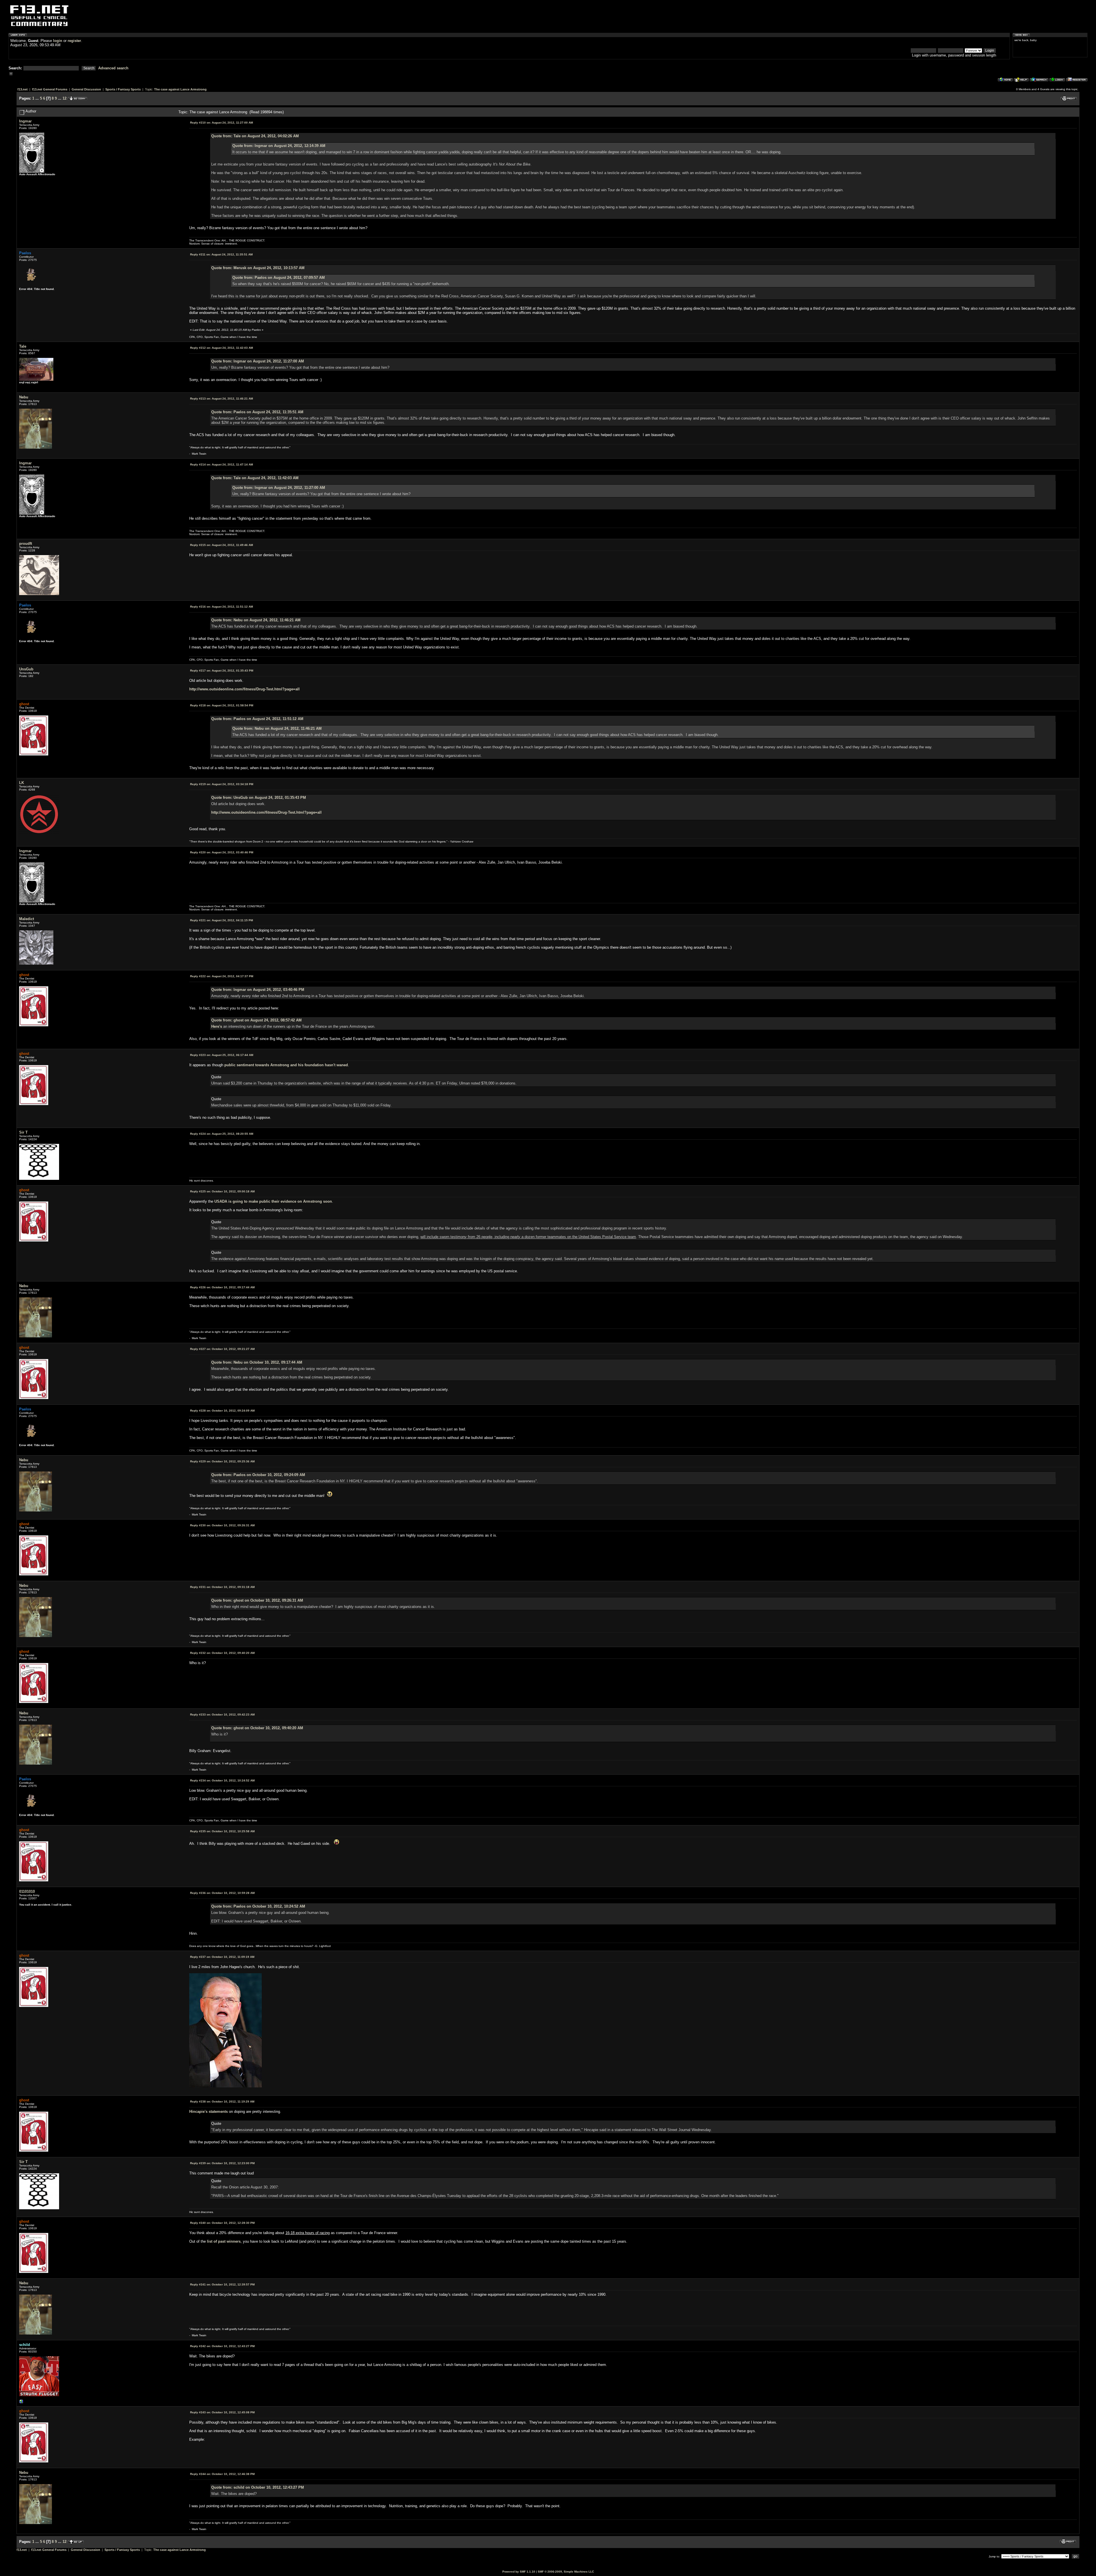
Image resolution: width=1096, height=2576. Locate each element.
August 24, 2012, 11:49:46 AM (221, 545)
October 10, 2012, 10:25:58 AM (222, 1831)
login (58, 41)
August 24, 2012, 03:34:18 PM (222, 784)
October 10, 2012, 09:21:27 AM (222, 1349)
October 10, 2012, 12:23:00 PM (222, 2163)
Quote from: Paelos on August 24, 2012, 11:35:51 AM (257, 412)
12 (65, 98)
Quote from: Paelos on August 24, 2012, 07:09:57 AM (279, 278)
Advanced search (113, 68)
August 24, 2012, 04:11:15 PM (221, 920)
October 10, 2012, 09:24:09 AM (222, 1411)
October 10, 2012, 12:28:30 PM (222, 2223)
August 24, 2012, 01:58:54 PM (222, 705)
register (74, 41)
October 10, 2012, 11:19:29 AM (222, 2102)
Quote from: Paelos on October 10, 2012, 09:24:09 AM (258, 1475)
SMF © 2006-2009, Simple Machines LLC (566, 2572)
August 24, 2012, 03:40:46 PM (222, 852)
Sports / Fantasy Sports (123, 89)
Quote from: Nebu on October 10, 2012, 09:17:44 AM (257, 1362)
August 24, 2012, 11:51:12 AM (221, 607)
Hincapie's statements (208, 2112)
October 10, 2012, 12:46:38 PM (222, 2474)
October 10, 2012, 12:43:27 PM (222, 2346)
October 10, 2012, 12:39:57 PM (222, 2284)
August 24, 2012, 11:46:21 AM (221, 399)
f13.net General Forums (50, 89)
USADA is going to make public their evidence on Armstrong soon (273, 1201)
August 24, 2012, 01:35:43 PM (222, 671)
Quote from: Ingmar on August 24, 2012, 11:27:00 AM (258, 361)
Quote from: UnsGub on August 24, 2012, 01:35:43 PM (259, 798)
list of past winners (224, 2241)
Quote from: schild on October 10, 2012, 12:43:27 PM (258, 2487)
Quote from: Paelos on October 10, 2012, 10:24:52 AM (258, 1906)
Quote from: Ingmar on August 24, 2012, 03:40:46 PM (258, 990)
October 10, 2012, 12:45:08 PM (222, 2412)
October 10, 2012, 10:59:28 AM (222, 1893)
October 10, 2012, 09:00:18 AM (222, 1191)
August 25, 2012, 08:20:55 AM (222, 1134)
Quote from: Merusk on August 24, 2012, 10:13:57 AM (258, 268)
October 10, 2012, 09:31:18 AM (222, 1587)
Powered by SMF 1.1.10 (519, 2572)
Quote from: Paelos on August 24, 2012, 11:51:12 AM (257, 719)
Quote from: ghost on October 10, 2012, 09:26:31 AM (257, 1600)
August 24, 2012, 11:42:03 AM (221, 348)
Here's (217, 1026)
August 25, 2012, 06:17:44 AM (222, 1055)
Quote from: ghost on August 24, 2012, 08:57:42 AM (256, 1020)
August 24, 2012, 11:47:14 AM (221, 464)
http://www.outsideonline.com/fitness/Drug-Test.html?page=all (244, 689)
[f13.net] (21, 2403)
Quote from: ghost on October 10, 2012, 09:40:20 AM (257, 1728)
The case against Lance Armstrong (180, 89)
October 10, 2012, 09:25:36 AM (222, 1461)
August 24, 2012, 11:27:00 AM (221, 123)
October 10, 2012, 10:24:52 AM (222, 1780)
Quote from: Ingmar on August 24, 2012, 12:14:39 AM (279, 146)
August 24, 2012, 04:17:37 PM (222, 976)
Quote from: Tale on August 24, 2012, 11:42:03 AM (255, 478)
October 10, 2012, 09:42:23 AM (222, 1715)
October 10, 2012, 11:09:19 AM (222, 1957)
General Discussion (86, 89)
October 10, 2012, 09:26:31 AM (222, 1525)
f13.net (23, 89)
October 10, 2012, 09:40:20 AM (222, 1653)
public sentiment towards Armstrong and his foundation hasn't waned (286, 1065)
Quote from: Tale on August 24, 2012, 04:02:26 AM (255, 136)
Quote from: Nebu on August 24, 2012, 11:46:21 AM (256, 620)
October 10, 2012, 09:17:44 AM (222, 1287)
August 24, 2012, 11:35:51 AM (221, 254)
